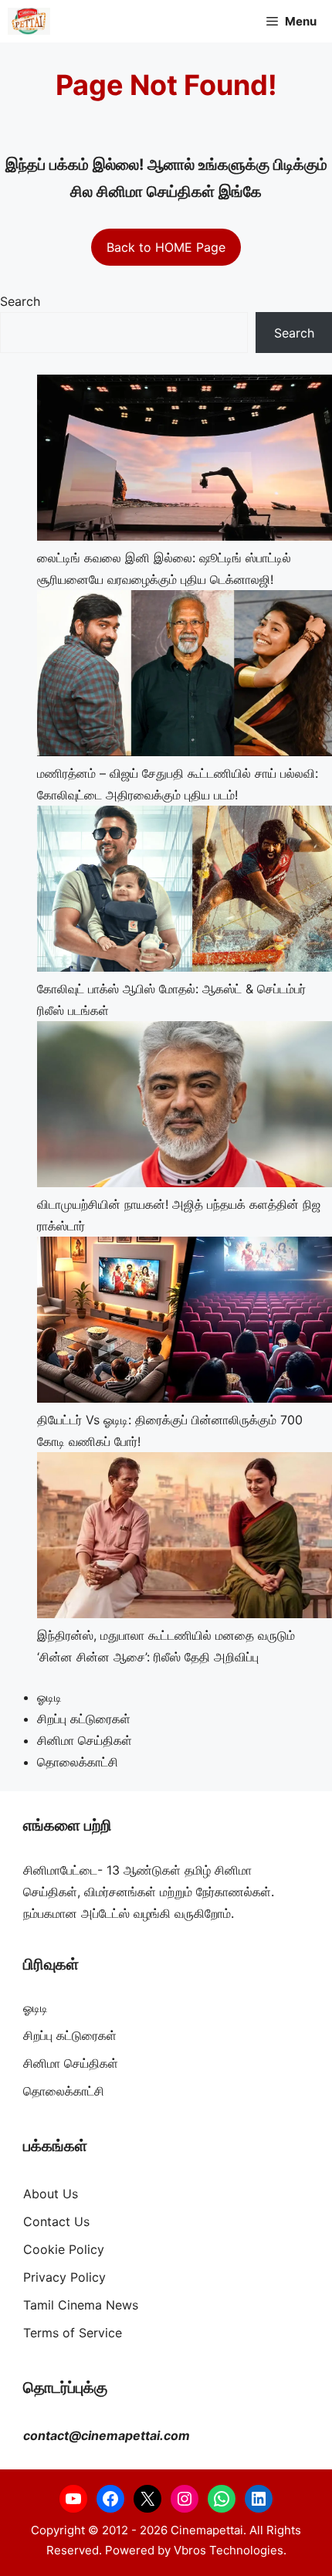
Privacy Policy (64, 2277)
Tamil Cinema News (81, 2305)
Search (20, 301)
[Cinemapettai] (29, 21)
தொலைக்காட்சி (78, 1762)
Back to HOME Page (166, 247)
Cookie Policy (64, 2249)
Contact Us (56, 2221)
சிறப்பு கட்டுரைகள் (84, 1719)
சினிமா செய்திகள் (85, 1740)
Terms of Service (73, 2333)
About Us (51, 2194)
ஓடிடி (49, 1697)
